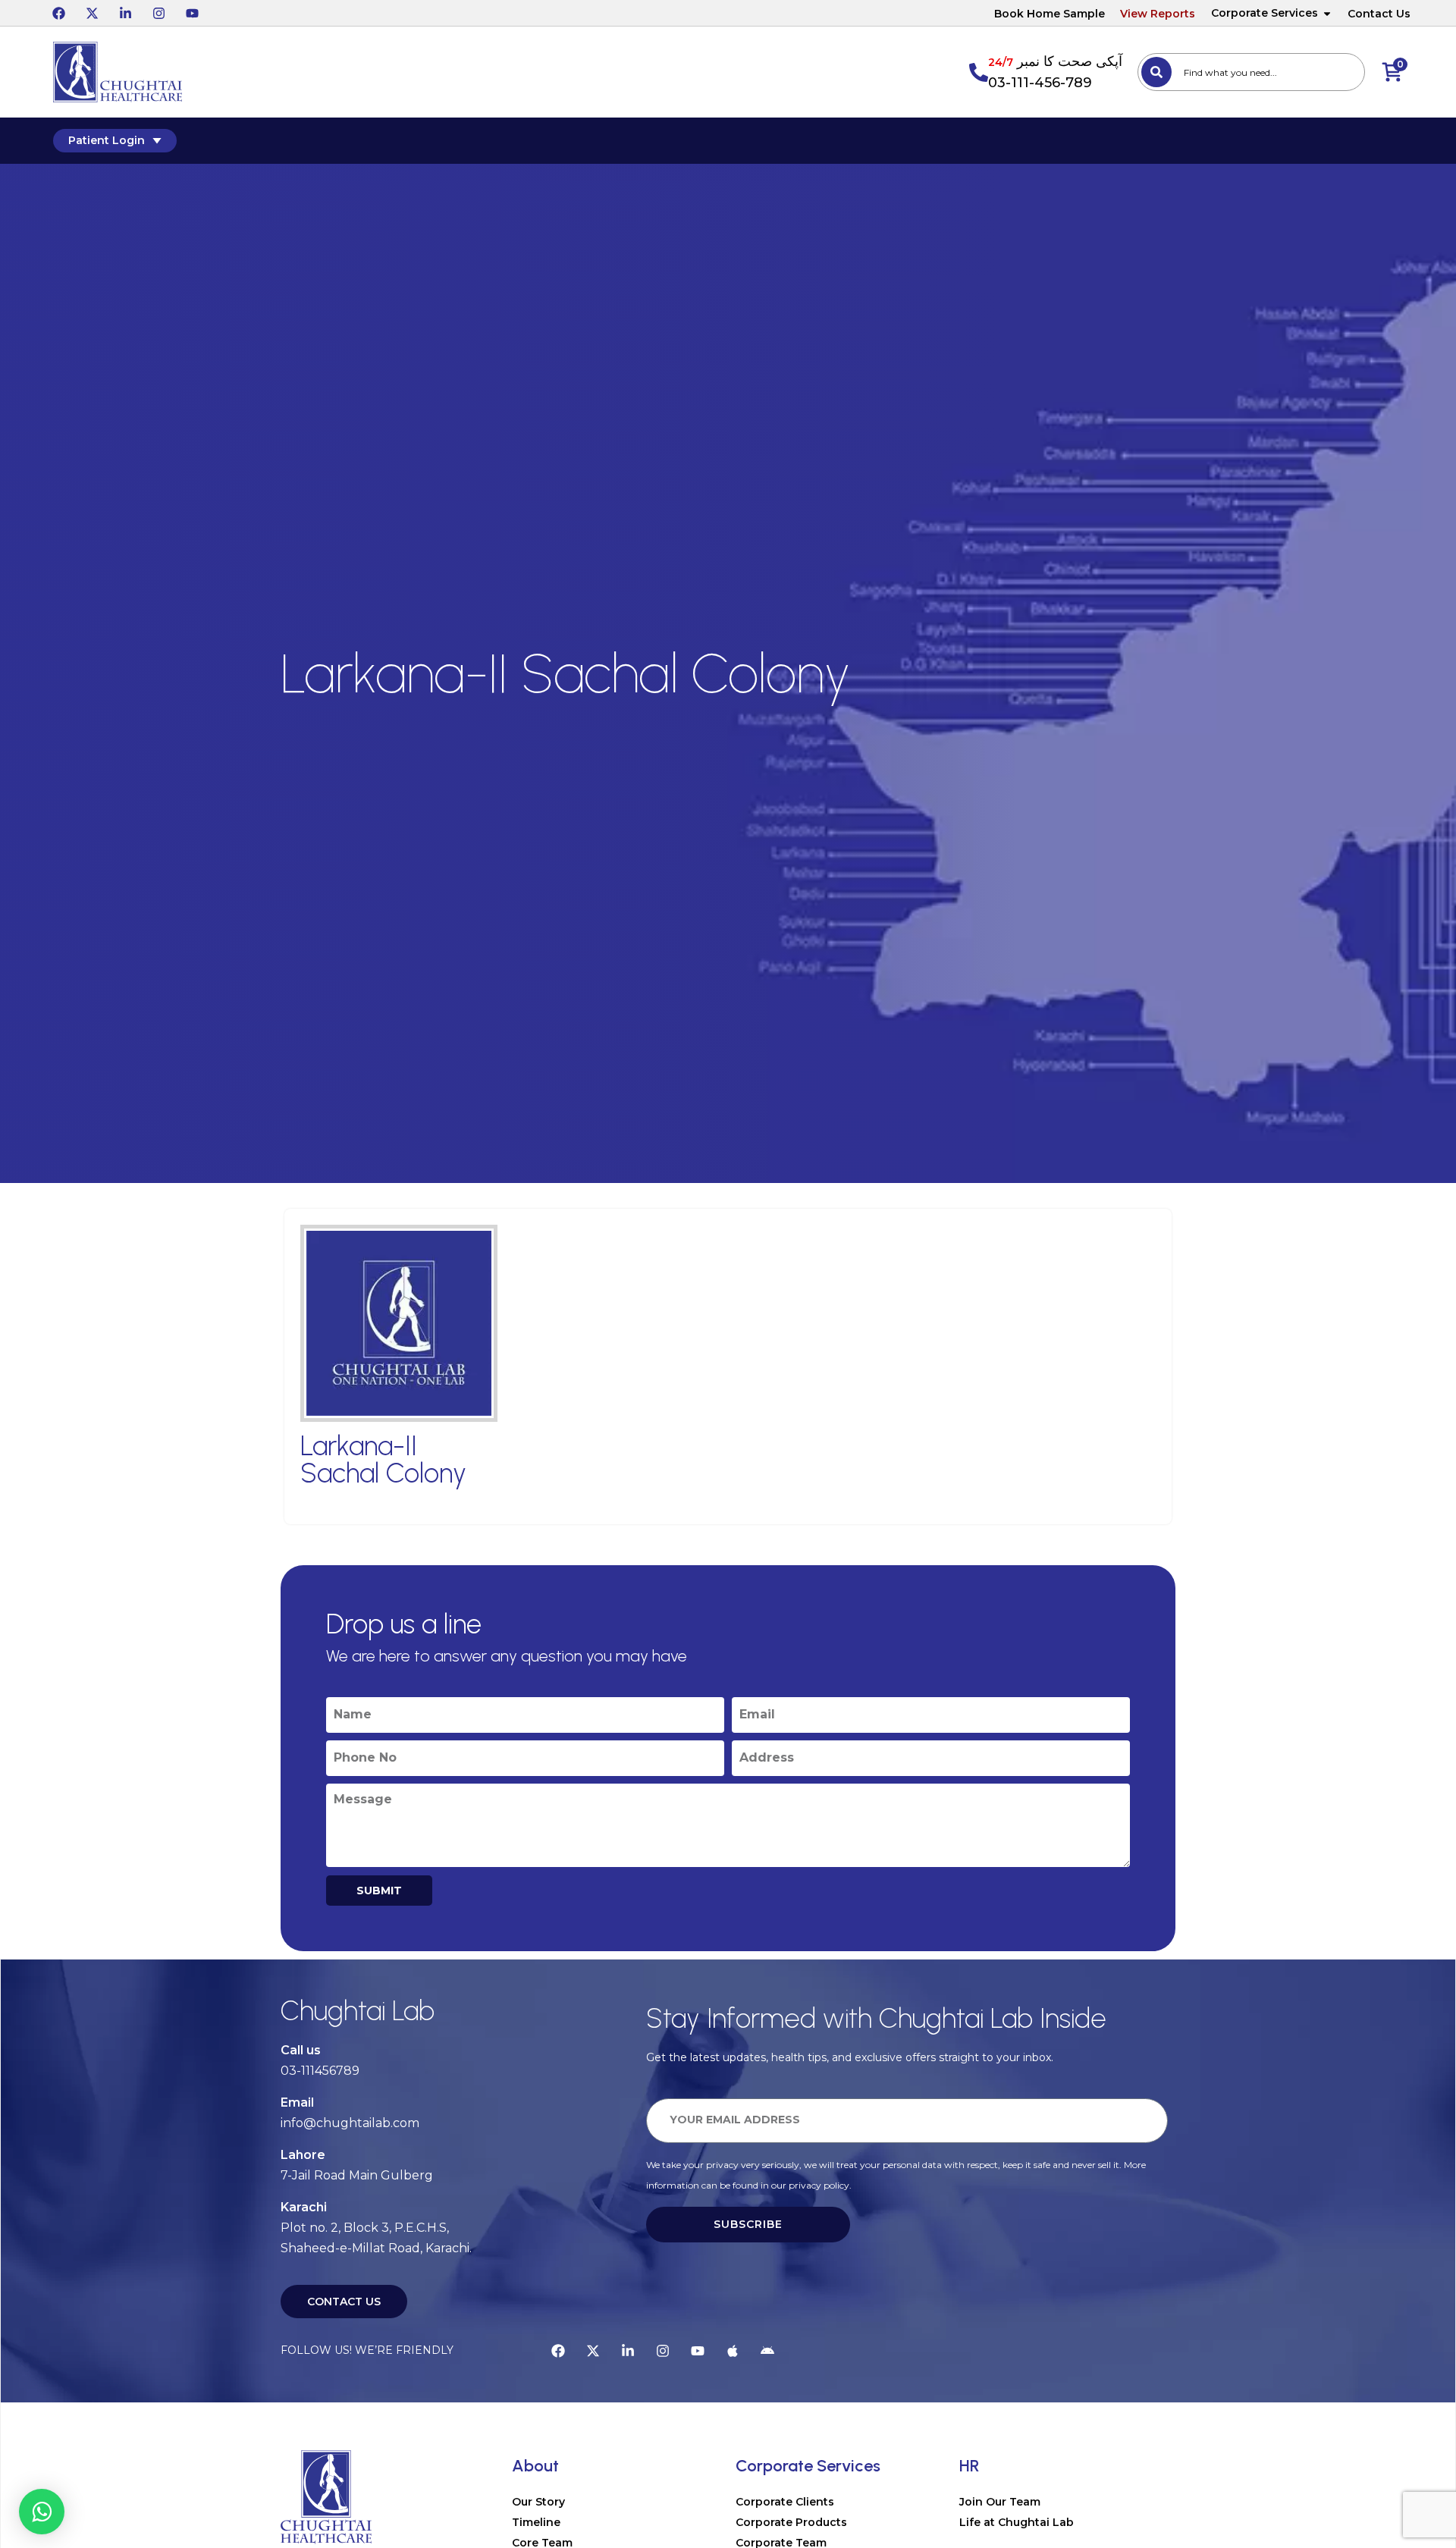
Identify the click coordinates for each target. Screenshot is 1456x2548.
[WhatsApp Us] (42, 2512)
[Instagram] (158, 13)
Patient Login (107, 140)
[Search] (1156, 72)
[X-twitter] (92, 13)
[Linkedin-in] (125, 13)
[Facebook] (58, 13)
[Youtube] (192, 13)
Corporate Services (1265, 13)
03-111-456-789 (1040, 83)
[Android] (767, 2351)
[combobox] (1251, 72)
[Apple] (733, 2351)
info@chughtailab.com (350, 2123)
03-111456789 (320, 2071)
